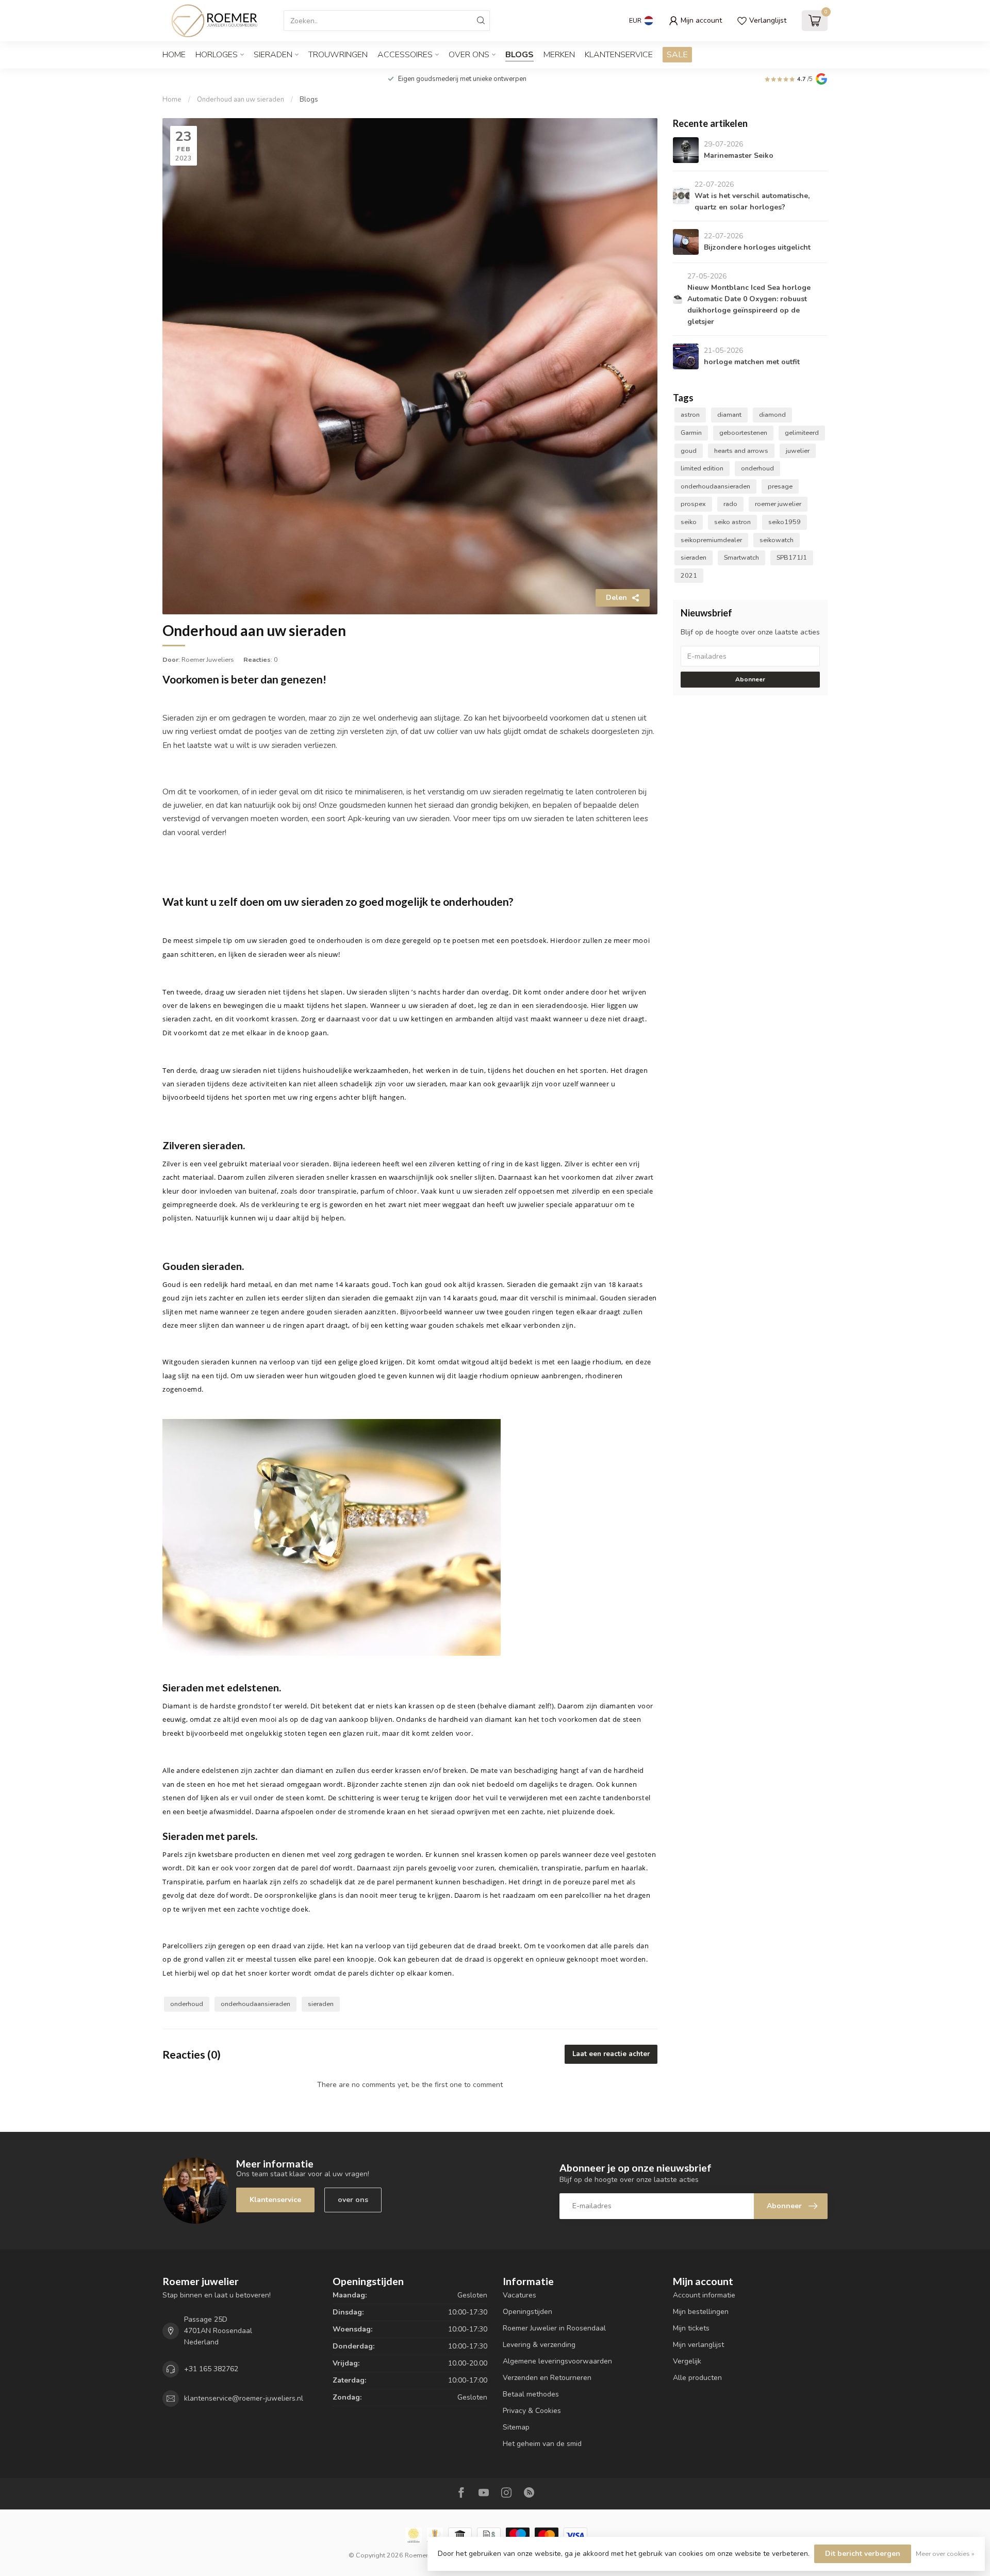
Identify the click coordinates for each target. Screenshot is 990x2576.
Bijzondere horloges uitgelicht (757, 247)
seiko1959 (785, 522)
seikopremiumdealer (711, 540)
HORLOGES (217, 55)
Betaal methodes (531, 2394)
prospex (693, 504)
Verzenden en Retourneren (547, 2378)
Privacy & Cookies (532, 2411)
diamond (772, 414)
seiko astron (732, 522)
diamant (729, 414)
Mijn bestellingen (701, 2312)
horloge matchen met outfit (752, 362)
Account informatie (704, 2295)
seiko (689, 522)
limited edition (702, 468)
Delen (616, 598)
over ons (353, 2200)
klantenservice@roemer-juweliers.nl (244, 2398)
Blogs (519, 55)
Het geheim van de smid (542, 2444)
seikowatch (777, 540)
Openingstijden (527, 2312)
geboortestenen (743, 433)
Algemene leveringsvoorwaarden (557, 2361)
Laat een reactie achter (611, 2054)
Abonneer (750, 679)
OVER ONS (469, 55)
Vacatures (519, 2295)
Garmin (691, 433)
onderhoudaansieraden (255, 2004)
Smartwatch (741, 557)
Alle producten (697, 2378)
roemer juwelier (778, 504)
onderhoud (187, 2004)
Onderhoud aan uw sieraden (241, 100)
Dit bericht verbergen (863, 2554)
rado (730, 504)
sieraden (321, 2004)
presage (780, 486)
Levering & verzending (539, 2345)
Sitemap (516, 2427)
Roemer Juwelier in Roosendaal (554, 2328)
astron (690, 414)
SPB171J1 (792, 557)
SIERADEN (273, 55)
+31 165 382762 (211, 2369)
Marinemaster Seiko (739, 156)
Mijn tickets (691, 2328)
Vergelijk (687, 2361)
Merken (559, 55)
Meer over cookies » (945, 2554)
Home (174, 55)
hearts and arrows (741, 451)
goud (689, 451)
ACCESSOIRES (405, 55)
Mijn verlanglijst (698, 2345)
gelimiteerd (802, 433)
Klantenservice (619, 55)
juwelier (798, 451)
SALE (677, 55)
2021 (689, 575)
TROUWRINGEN (338, 55)
